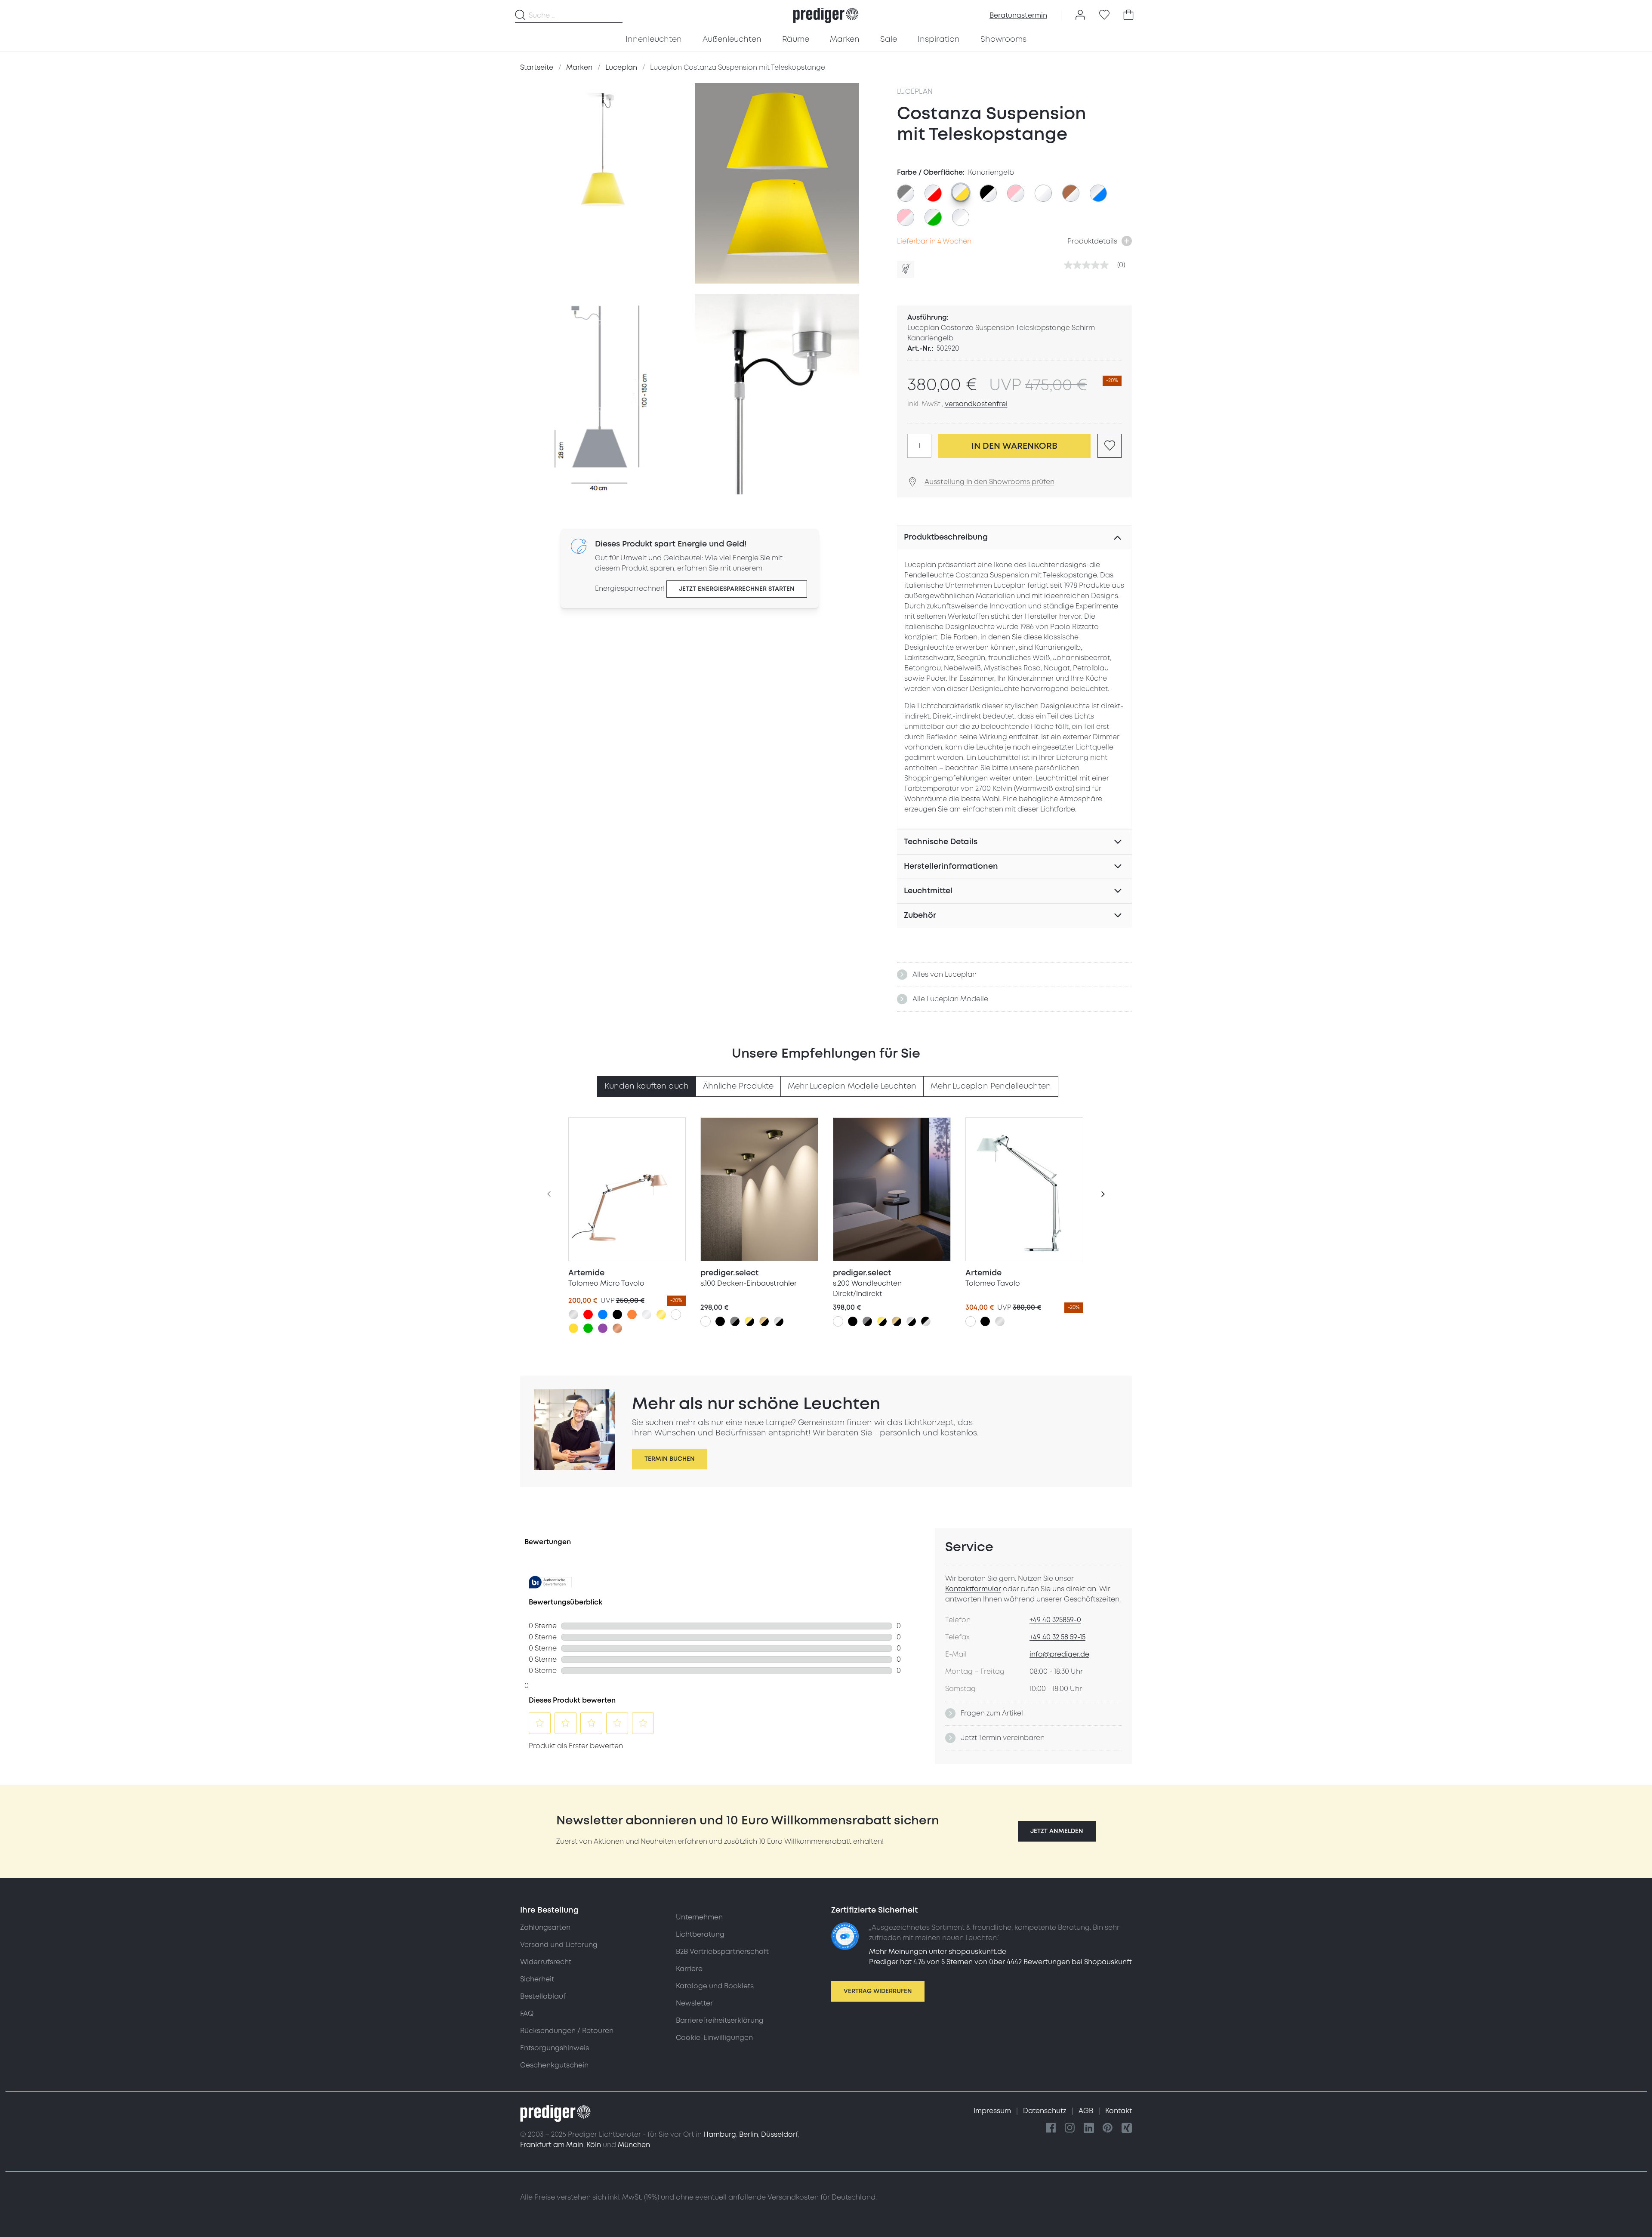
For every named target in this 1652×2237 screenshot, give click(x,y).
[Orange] (632, 1314)
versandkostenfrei (976, 404)
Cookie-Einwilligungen (714, 2038)
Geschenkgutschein (554, 2065)
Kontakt (1119, 2111)
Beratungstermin (1018, 15)
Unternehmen (699, 1917)
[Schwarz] (617, 1314)
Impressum (993, 2111)
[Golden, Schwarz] (749, 1321)
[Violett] (603, 1328)
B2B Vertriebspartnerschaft (722, 1952)
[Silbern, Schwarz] (779, 1321)
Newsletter (694, 2003)
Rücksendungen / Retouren (567, 2031)
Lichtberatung (700, 1935)
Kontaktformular (973, 1589)
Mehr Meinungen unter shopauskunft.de (938, 1952)
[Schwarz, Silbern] (926, 1321)
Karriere (689, 1969)
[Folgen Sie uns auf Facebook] (1051, 2128)
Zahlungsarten (545, 1928)
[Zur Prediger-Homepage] (826, 15)
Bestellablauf (543, 1996)
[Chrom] (647, 1314)
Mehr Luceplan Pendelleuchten (991, 1086)
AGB (1087, 2111)
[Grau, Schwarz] (735, 1321)
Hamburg (720, 2135)
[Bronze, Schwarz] (764, 1321)
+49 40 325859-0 (1055, 1620)
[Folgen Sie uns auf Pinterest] (1108, 2128)
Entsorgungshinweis (555, 2048)
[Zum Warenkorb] (1128, 15)
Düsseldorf (780, 2135)
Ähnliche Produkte (738, 1086)
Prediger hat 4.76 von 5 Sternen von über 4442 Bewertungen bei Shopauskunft (1000, 1962)
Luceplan (915, 92)
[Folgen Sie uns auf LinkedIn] (1089, 2128)
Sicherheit (537, 1979)
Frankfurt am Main (552, 2145)
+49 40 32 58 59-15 (1057, 1637)
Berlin (749, 2135)
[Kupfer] (617, 1328)
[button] (1057, 1831)
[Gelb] (573, 1328)
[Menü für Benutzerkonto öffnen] (1080, 15)
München (634, 2145)
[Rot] (588, 1314)
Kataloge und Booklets (715, 1986)
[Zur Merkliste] (1104, 15)
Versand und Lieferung (559, 1945)
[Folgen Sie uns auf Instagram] (1070, 2128)
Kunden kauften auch (647, 1086)
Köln (594, 2145)
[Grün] (588, 1328)
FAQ (527, 2014)
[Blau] (603, 1314)
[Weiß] (676, 1314)
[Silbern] (573, 1314)
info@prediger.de (1059, 1654)
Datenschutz (1046, 2111)
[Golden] (661, 1314)
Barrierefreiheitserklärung (720, 2021)
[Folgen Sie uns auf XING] (1127, 2128)
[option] (906, 193)
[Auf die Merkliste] (1110, 446)
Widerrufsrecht (546, 1962)
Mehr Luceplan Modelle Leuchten (852, 1086)
